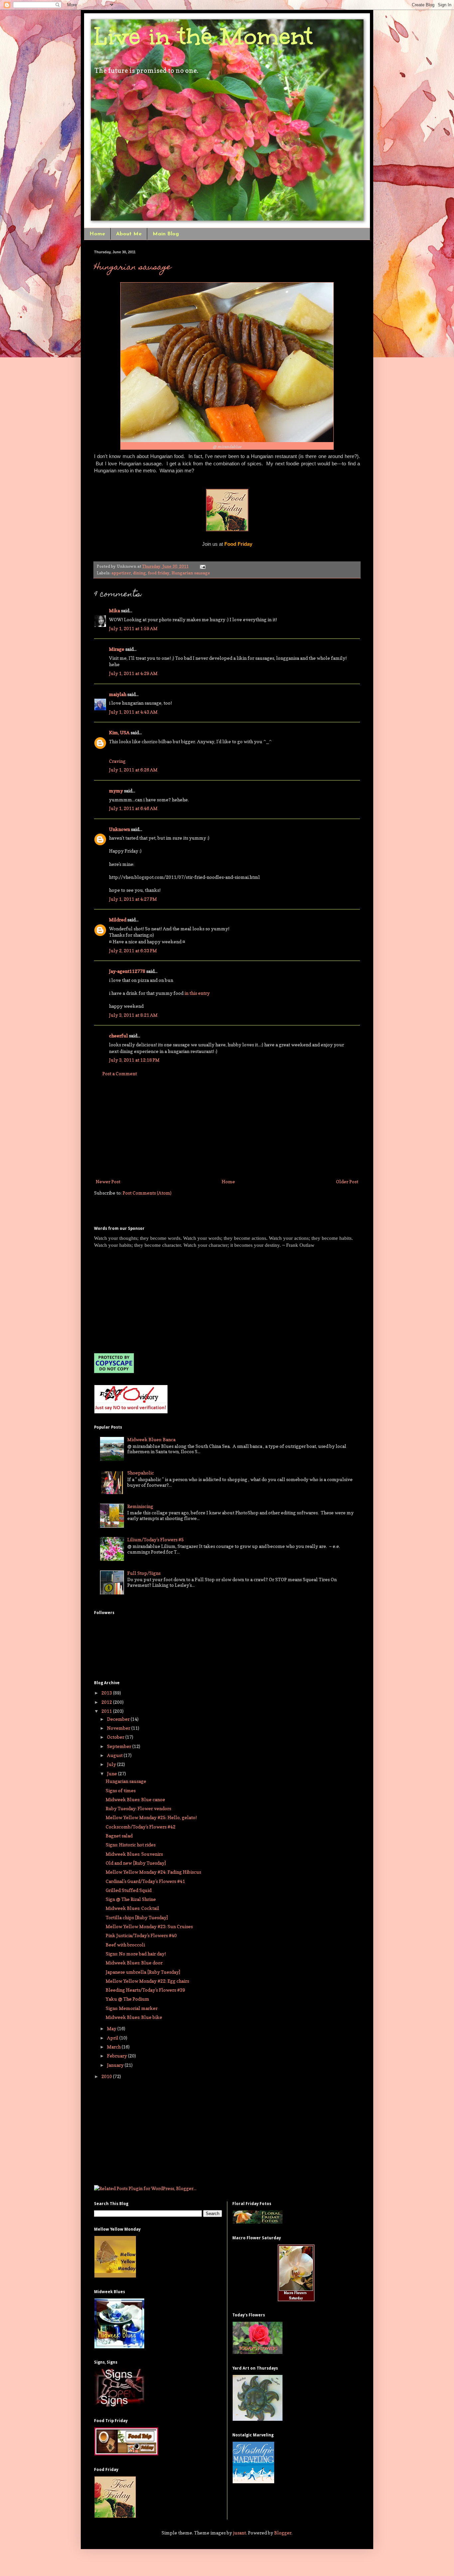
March (114, 2047)
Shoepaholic (141, 1473)
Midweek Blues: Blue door (134, 1963)
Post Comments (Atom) (147, 1193)
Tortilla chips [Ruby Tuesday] (137, 1917)
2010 (107, 2076)
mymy (116, 791)
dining (139, 573)
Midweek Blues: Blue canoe (135, 1799)
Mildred (118, 920)
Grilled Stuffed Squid (129, 1890)
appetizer (121, 573)
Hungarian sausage (133, 268)
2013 (107, 1693)
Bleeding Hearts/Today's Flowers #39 (145, 1990)
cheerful (118, 1036)
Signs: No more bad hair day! (136, 1954)
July (112, 1764)
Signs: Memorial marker (132, 2008)
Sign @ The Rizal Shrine (131, 1899)
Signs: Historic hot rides (131, 1845)
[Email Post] (202, 566)
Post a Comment (120, 1073)
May (112, 2028)
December (119, 1719)
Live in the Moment (203, 36)
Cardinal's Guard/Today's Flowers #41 (145, 1881)
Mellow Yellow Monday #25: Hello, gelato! (151, 1817)
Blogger (283, 2533)
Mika (114, 610)
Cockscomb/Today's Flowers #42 (141, 1827)
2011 (107, 1711)
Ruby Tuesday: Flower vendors (138, 1808)
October (116, 1737)
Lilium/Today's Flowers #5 (156, 1539)
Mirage (117, 649)
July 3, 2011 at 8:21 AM (133, 1015)
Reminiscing (140, 1506)
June (113, 1773)
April (113, 2038)
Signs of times (121, 1790)
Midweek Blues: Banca (151, 1439)
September (120, 1746)
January (116, 2065)
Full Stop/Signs (144, 1573)
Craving (117, 761)
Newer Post (108, 1181)
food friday (159, 573)
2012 (107, 1702)
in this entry (197, 993)
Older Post (347, 1181)
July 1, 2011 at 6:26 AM (133, 770)
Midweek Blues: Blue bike (134, 2017)
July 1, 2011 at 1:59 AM (133, 628)
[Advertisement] (227, 1127)
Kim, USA (119, 732)
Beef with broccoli (125, 1945)
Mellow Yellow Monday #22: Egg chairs (147, 1981)
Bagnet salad (119, 1836)
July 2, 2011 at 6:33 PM (133, 950)
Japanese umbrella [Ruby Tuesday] (143, 1972)
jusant (239, 2533)
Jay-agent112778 (127, 971)
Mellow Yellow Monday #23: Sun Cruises (149, 1926)
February (117, 2056)
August (115, 1755)
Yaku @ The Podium (127, 1999)
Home (97, 234)
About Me (129, 234)
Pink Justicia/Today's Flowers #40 (141, 1935)
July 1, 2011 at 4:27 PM (133, 899)
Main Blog (166, 234)
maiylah (118, 694)
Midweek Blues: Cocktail (132, 1908)
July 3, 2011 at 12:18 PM (134, 1060)
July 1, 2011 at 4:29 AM (133, 673)
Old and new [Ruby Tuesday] (136, 1863)
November (119, 1728)
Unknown (119, 829)
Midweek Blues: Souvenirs (134, 1854)
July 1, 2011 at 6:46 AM (133, 808)
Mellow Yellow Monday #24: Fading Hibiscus (153, 1872)
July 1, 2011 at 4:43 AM (133, 712)
